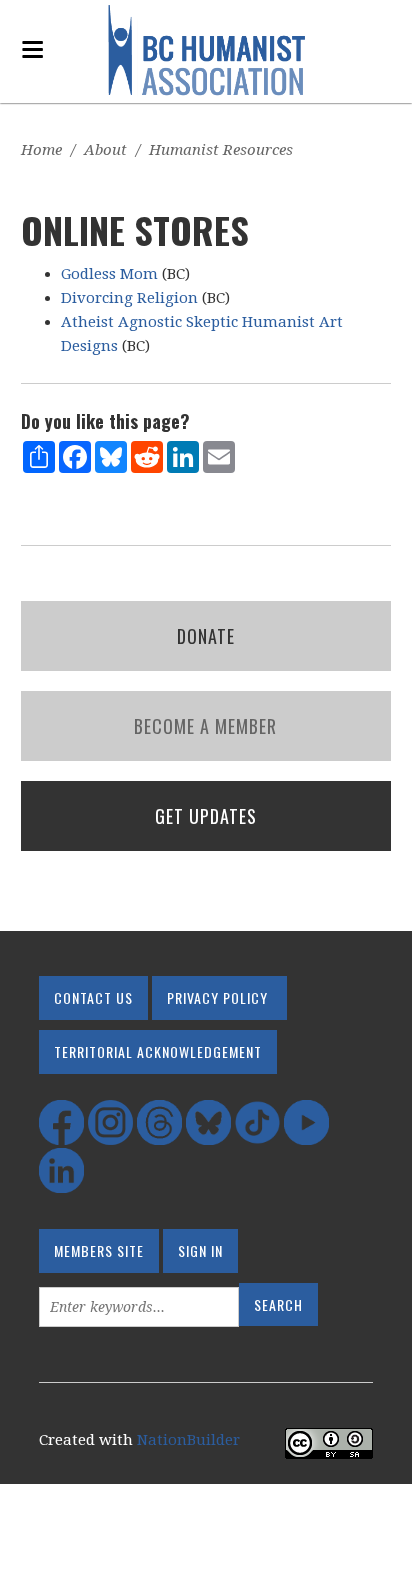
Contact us (93, 997)
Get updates (206, 816)
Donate (206, 636)
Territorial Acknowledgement (158, 1051)
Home (41, 150)
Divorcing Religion (129, 298)
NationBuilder (188, 1440)
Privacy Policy (217, 997)
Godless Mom (109, 274)
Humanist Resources (221, 150)
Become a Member (205, 726)
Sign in (200, 1250)
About (105, 150)
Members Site (99, 1250)
